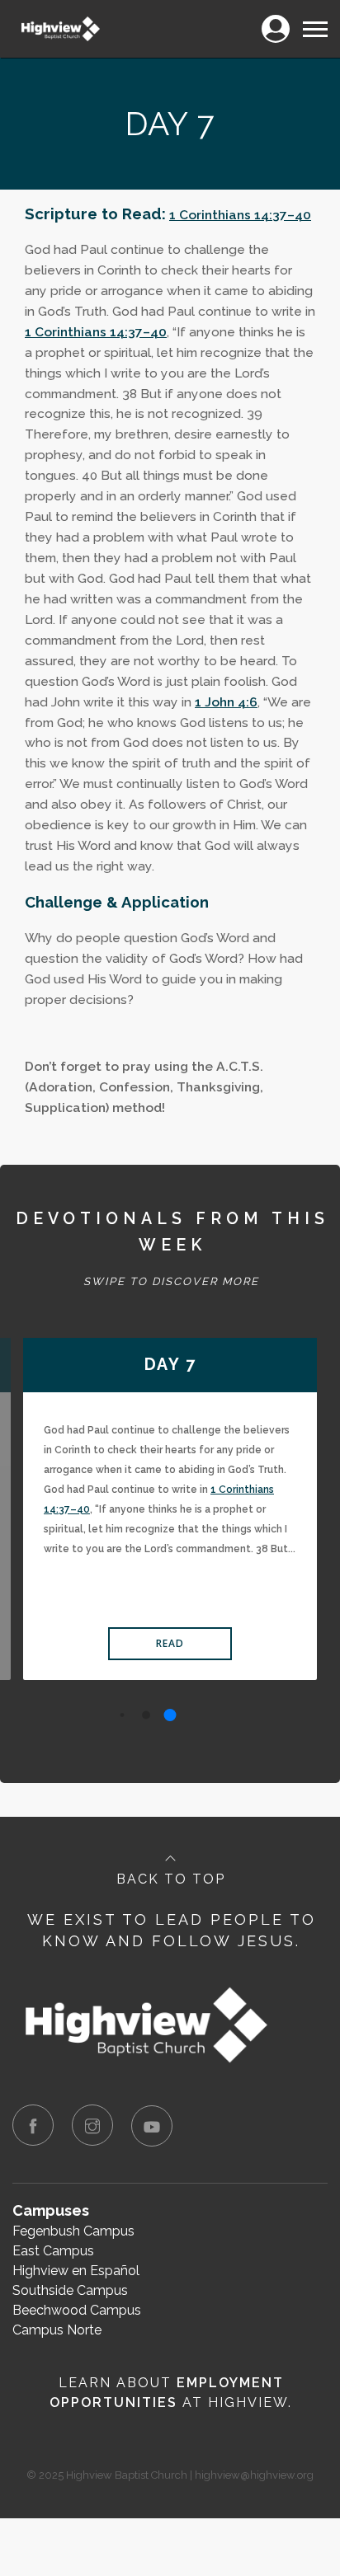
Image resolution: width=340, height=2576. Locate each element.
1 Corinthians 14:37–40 (240, 215)
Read (170, 1643)
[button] (123, 1715)
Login (275, 19)
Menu (314, 19)
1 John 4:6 (226, 702)
